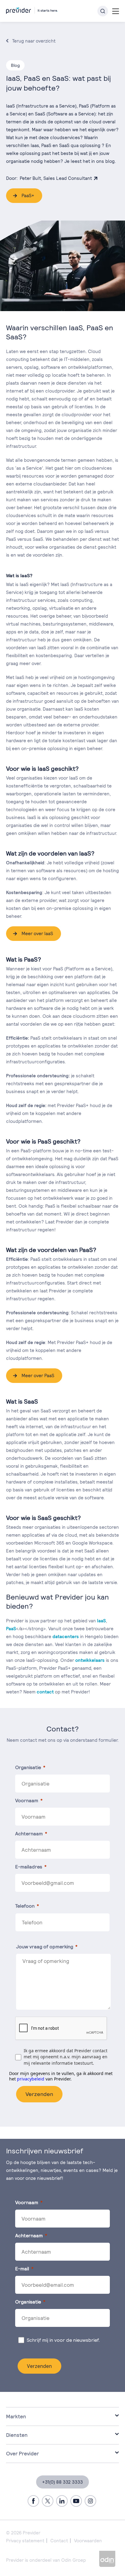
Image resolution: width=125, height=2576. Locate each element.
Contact (59, 2541)
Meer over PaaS (38, 1375)
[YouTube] (76, 2501)
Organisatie (28, 1767)
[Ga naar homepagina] (32, 9)
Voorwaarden (88, 2541)
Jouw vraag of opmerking (45, 1947)
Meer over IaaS (37, 933)
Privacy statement (25, 2541)
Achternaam (29, 1834)
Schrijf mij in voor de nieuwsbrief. (64, 2340)
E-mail (22, 2269)
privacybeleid (31, 2079)
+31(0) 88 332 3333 (62, 2482)
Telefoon (25, 1906)
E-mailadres (29, 1867)
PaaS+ (28, 196)
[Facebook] (33, 2501)
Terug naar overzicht (34, 41)
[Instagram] (90, 2501)
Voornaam (27, 1801)
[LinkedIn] (62, 2501)
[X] (48, 2501)
